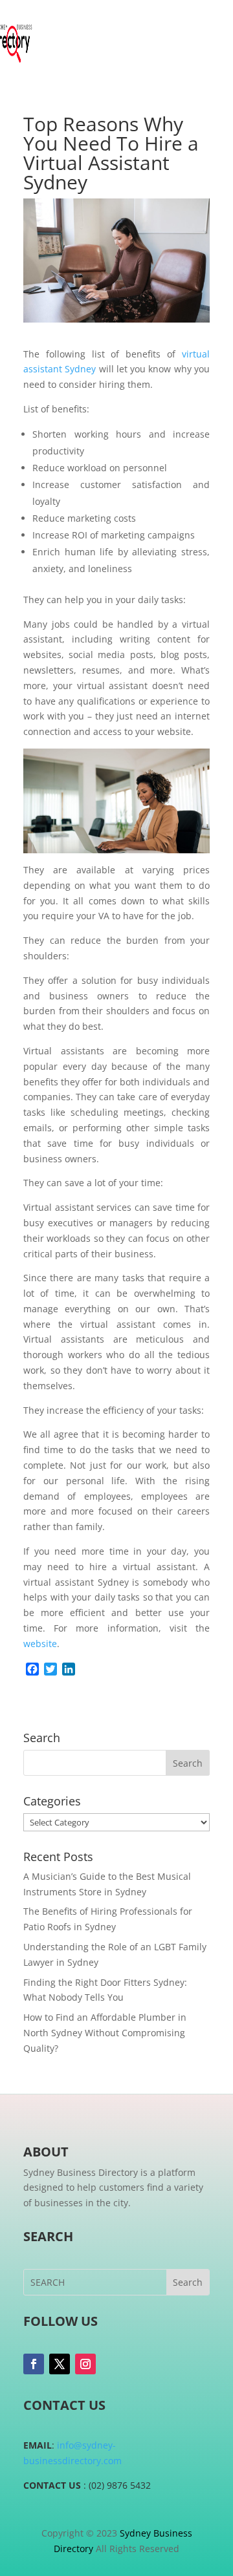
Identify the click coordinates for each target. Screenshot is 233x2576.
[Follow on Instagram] (85, 2364)
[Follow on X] (60, 2364)
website (40, 1644)
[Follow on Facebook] (34, 2364)
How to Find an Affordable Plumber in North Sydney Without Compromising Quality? (105, 2033)
